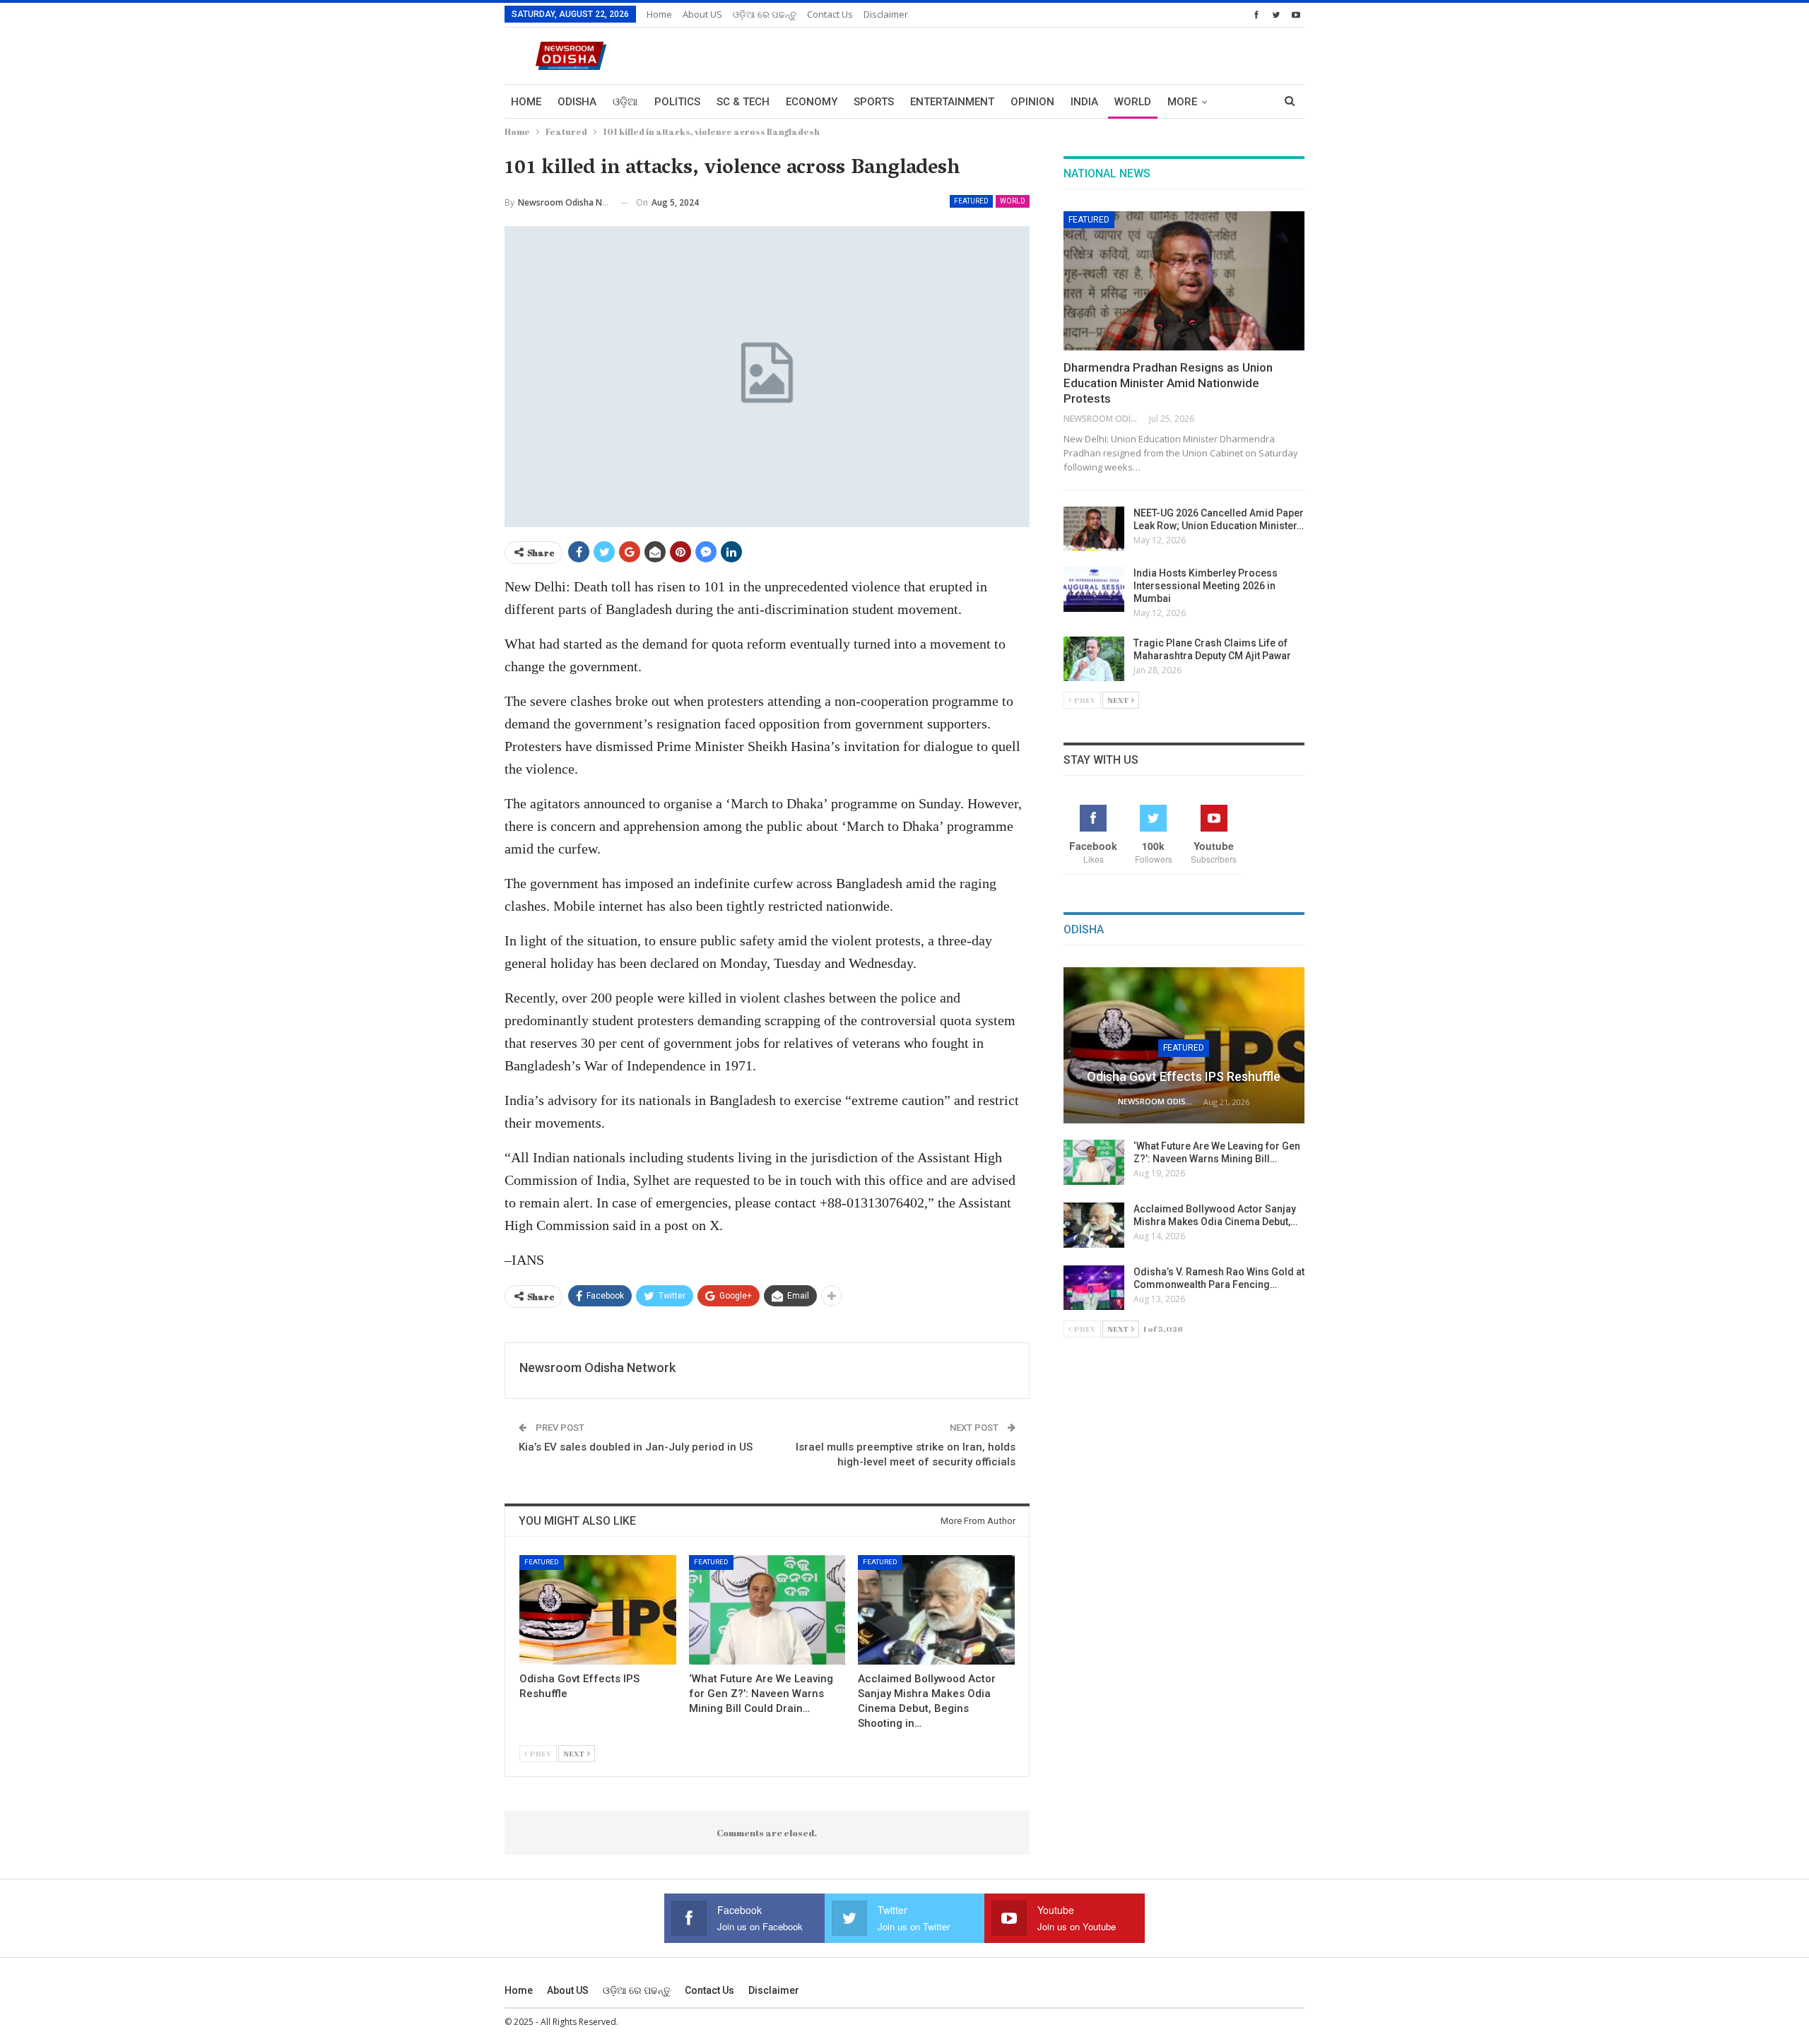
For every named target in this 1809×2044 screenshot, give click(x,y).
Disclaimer (886, 14)
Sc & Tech (743, 102)
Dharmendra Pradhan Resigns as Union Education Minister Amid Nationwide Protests (1168, 383)
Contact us (830, 14)
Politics (677, 102)
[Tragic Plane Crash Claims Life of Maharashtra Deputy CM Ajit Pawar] (1094, 659)
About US (702, 14)
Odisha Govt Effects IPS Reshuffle (1184, 1076)
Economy (812, 102)
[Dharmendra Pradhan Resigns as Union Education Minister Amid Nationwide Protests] (1184, 281)
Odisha (577, 102)
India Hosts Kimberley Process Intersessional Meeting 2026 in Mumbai (1206, 586)
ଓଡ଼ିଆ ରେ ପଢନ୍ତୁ (765, 14)
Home (659, 14)
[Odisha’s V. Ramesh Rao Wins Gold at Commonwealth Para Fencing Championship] (1094, 1288)
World (1133, 102)
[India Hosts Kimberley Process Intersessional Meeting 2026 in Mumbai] (1094, 589)
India (1084, 102)
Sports (874, 102)
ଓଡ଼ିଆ (625, 102)
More (1182, 102)
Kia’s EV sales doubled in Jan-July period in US (636, 1447)
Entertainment (952, 102)
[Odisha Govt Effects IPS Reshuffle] (598, 1610)
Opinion (1032, 102)
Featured (971, 201)
